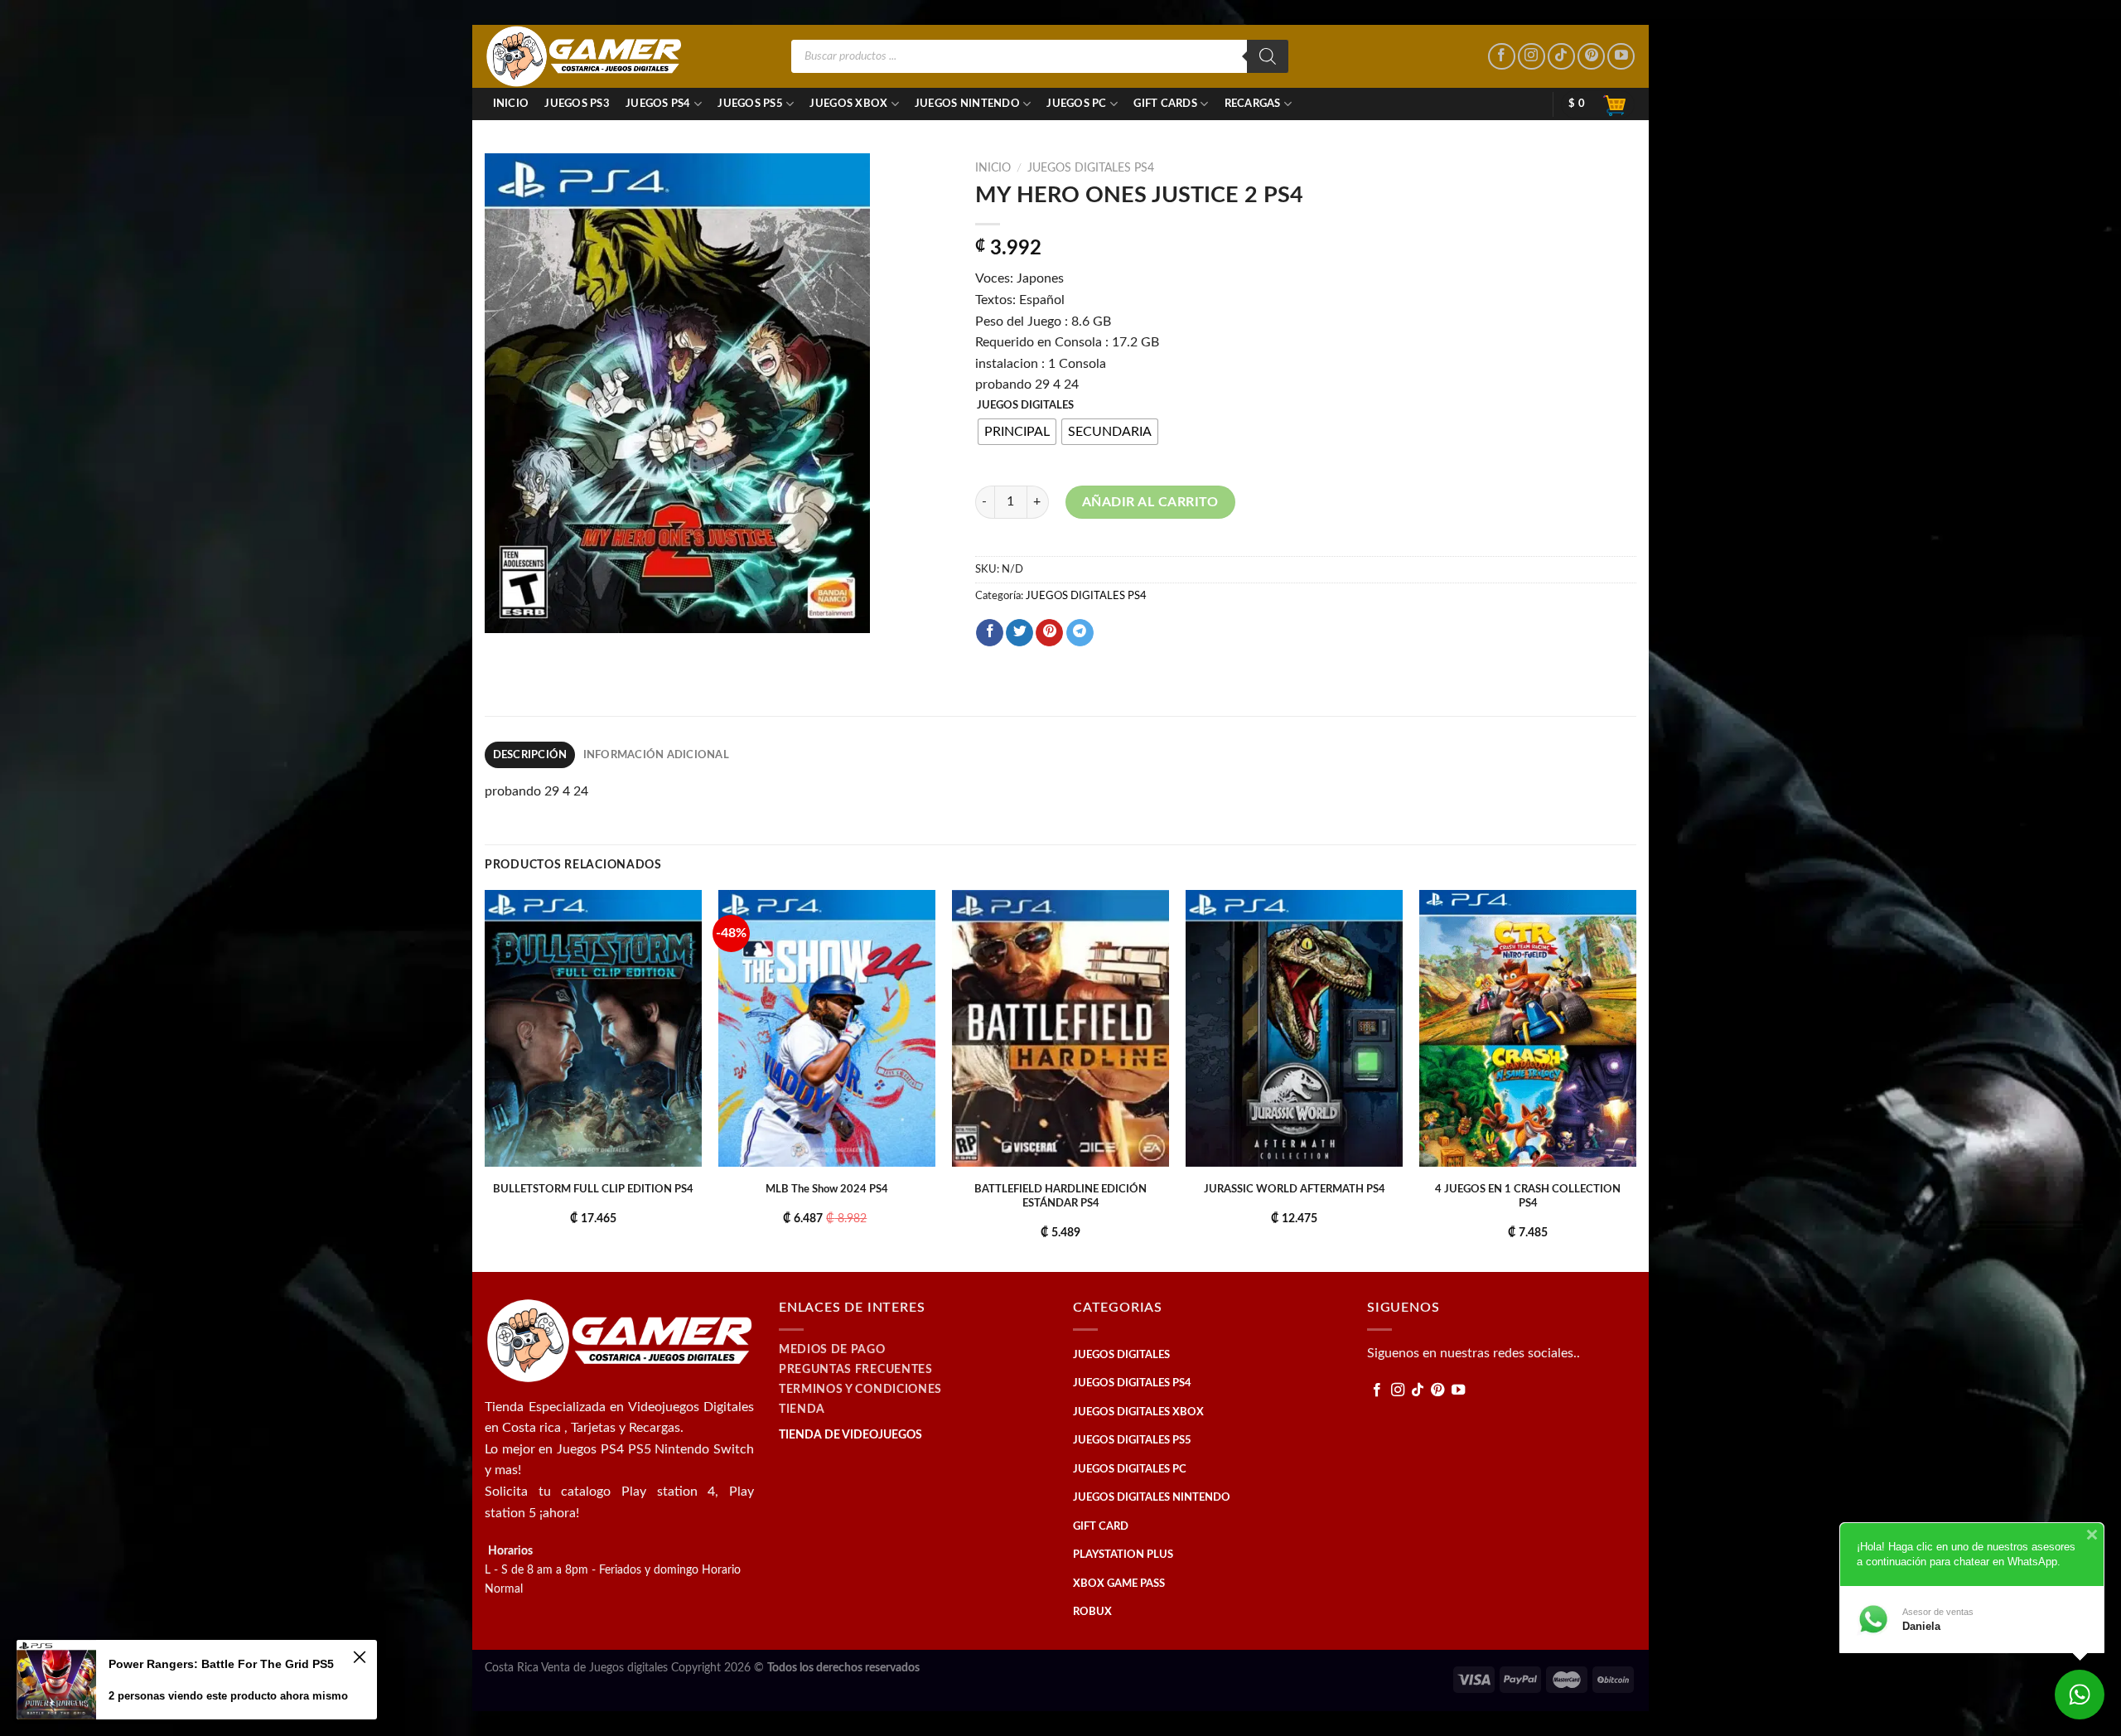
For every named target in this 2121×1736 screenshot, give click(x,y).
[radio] (1017, 432)
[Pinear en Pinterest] (1049, 633)
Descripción (530, 755)
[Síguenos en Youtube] (1621, 57)
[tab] (530, 755)
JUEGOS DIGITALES (1025, 406)
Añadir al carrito (1150, 502)
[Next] (1635, 1079)
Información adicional (656, 755)
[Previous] (486, 1079)
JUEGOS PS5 (750, 104)
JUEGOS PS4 (658, 104)
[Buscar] (1268, 56)
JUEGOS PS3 (577, 104)
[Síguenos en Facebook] (1502, 57)
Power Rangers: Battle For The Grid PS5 (221, 1664)
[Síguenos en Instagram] (1532, 57)
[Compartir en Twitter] (1019, 633)
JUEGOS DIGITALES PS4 (1091, 168)
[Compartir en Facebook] (990, 633)
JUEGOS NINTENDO (967, 104)
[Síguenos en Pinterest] (1591, 57)
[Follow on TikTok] (1561, 57)
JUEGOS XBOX (848, 104)
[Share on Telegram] (1080, 633)
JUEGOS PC (1076, 104)
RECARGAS (1253, 104)
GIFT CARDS (1165, 104)
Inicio (511, 104)
